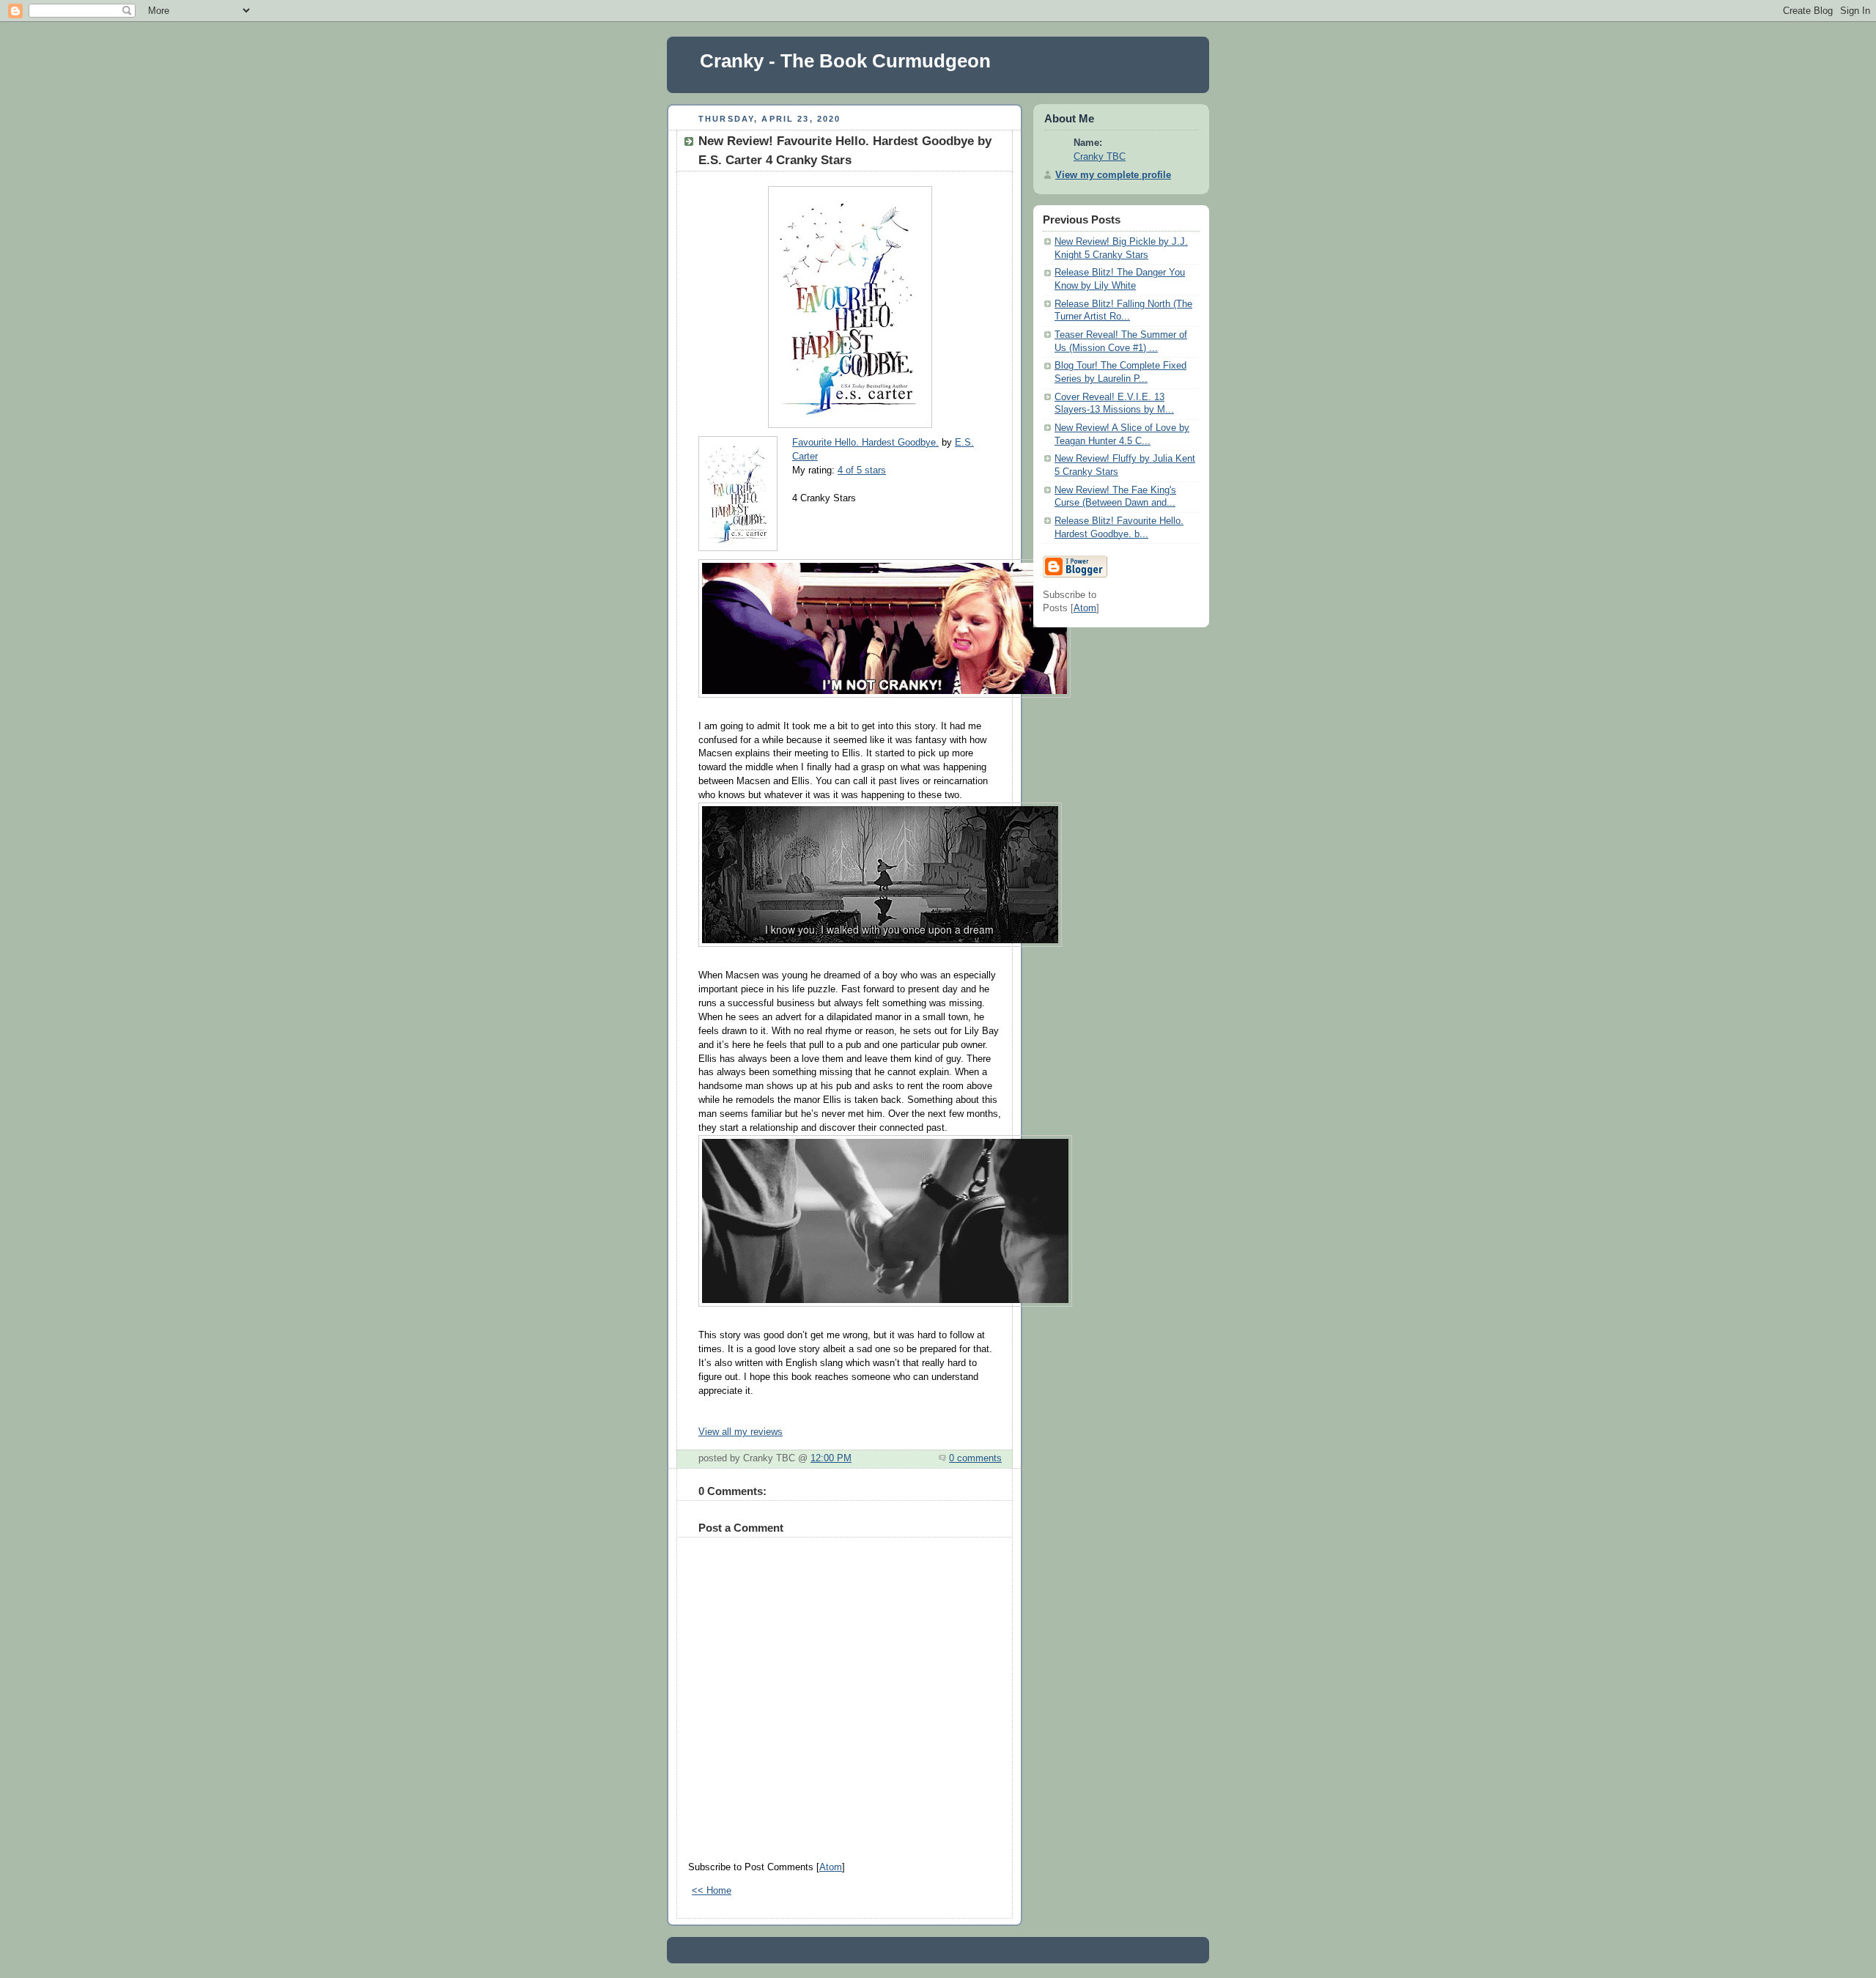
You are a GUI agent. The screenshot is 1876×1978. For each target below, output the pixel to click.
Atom (831, 1867)
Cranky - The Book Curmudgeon (845, 61)
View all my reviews (741, 1432)
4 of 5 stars (862, 470)
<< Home (712, 1891)
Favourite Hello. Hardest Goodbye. (865, 443)
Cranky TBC (1100, 157)
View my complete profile (1113, 175)
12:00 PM (831, 1458)
